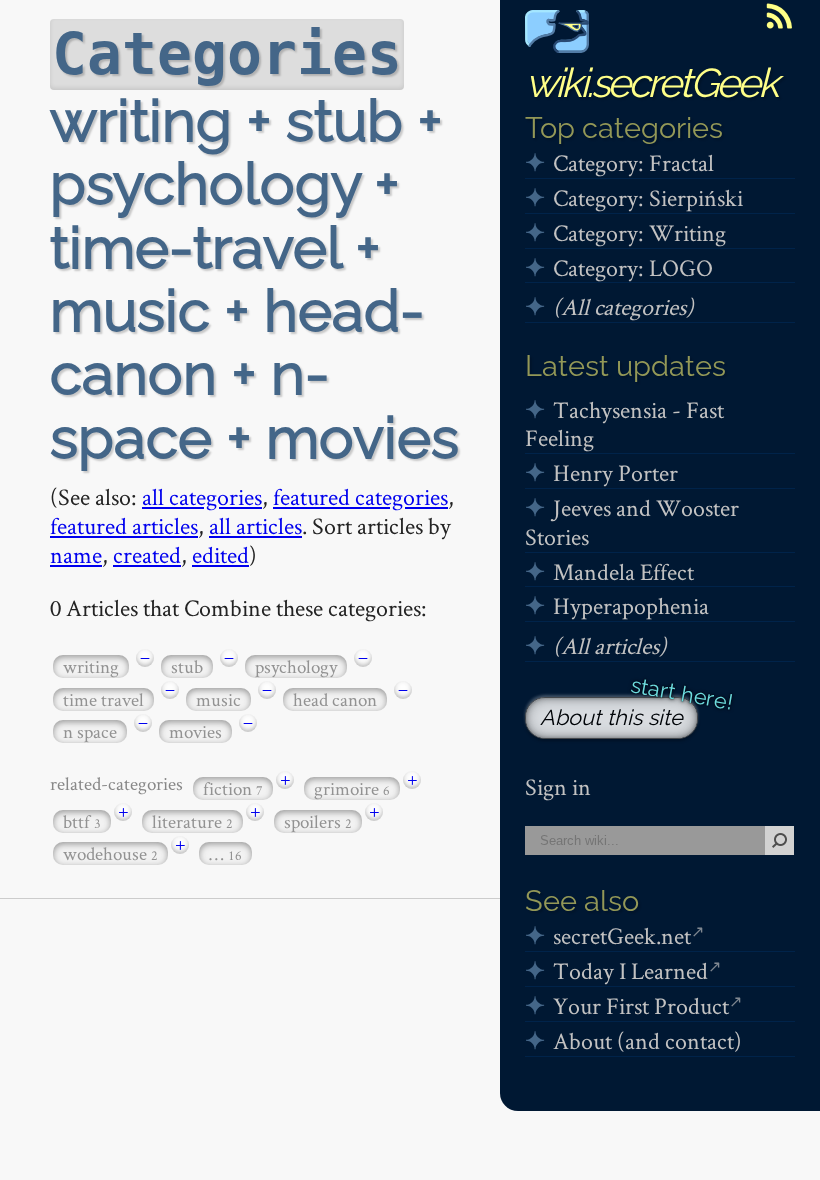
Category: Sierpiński (648, 197)
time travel (103, 699)
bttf (82, 821)
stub (187, 666)
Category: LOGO (633, 267)
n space (90, 731)
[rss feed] (779, 16)
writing (91, 666)
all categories (202, 496)
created (147, 554)
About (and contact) (647, 1040)
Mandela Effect (623, 571)
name (76, 554)
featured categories (360, 496)
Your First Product (641, 1005)
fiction (233, 788)
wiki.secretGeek (651, 82)
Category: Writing (639, 232)
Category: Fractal (633, 162)
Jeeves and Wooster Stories (632, 522)
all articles (255, 525)
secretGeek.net (622, 935)
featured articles (124, 525)
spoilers (318, 821)
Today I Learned (630, 970)
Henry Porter (615, 472)
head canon (335, 699)
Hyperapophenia (631, 605)
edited (220, 554)
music (218, 699)
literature (192, 821)
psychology (296, 666)
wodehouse (110, 853)
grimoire (352, 788)
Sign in (558, 786)
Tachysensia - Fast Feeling (624, 424)
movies (195, 731)
